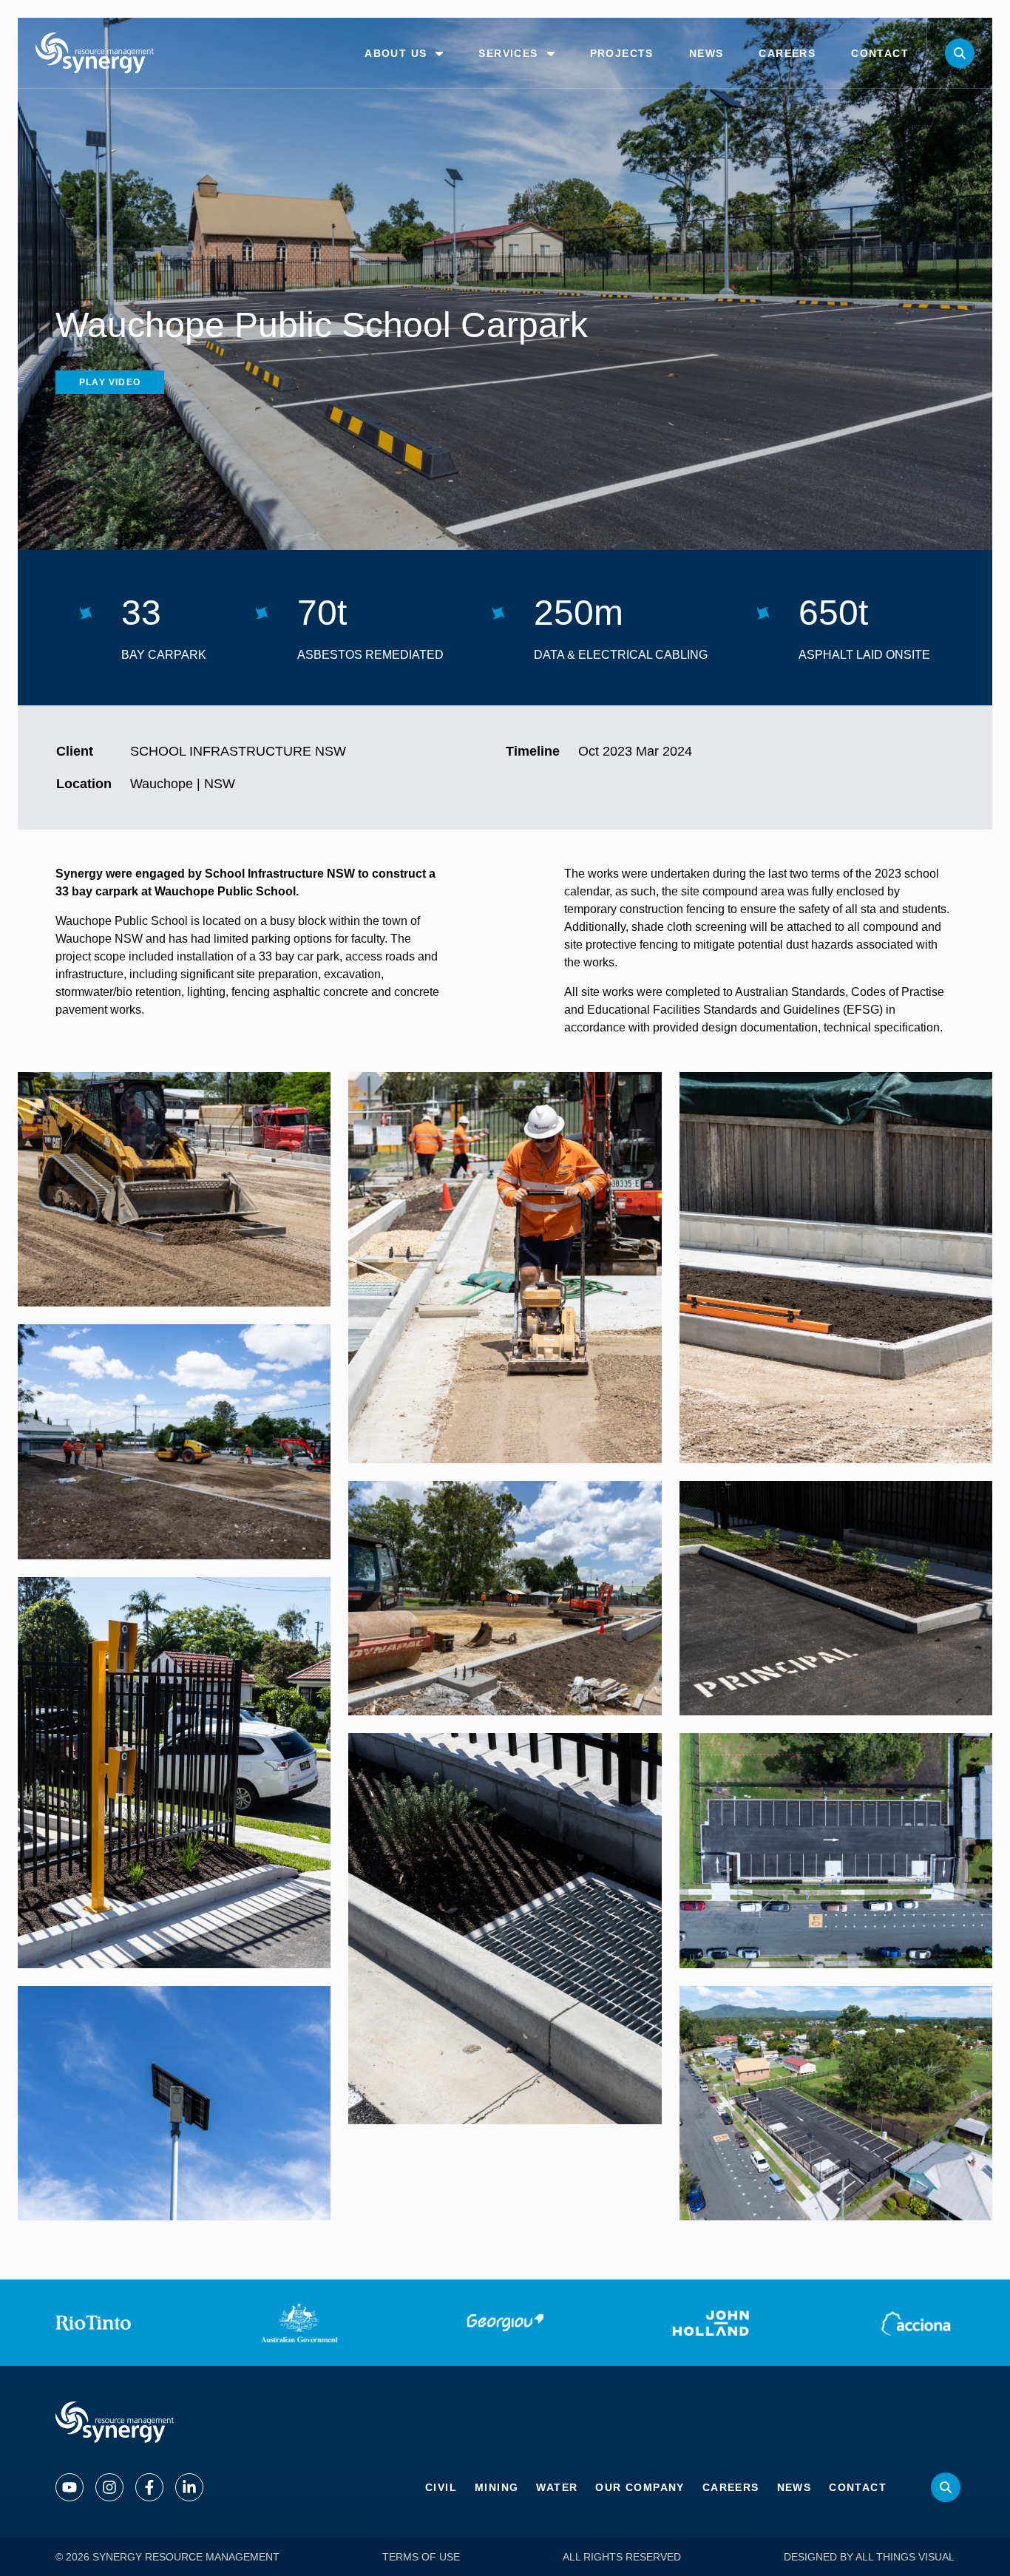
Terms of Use (421, 2557)
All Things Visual (905, 2557)
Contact (858, 2487)
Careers (731, 2487)
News (794, 2487)
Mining (496, 2487)
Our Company (640, 2487)
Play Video (110, 382)
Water (557, 2487)
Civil (441, 2487)
